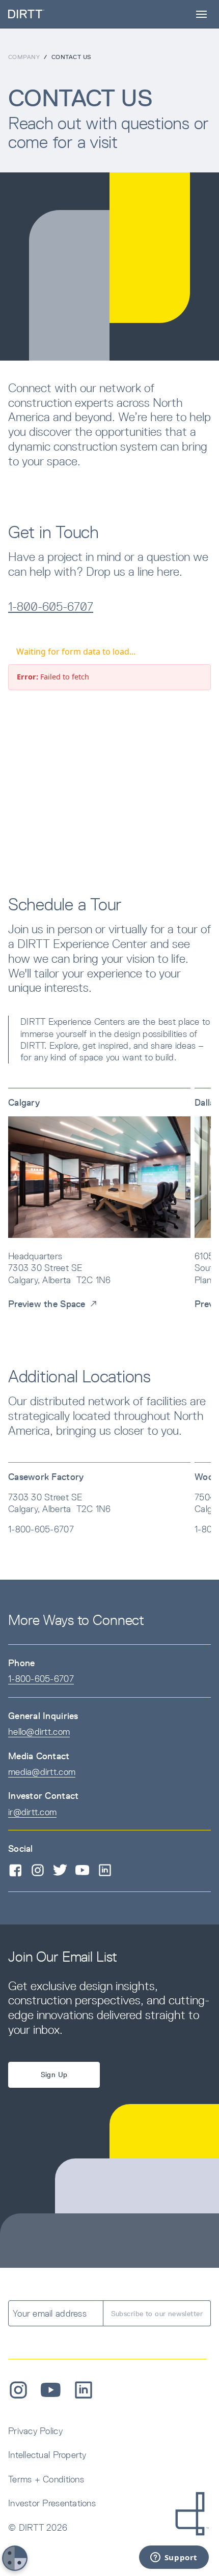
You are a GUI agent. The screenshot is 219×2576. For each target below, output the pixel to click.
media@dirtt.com (42, 1772)
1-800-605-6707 (51, 606)
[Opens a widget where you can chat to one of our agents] (174, 2558)
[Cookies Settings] (15, 2558)
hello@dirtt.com (39, 1731)
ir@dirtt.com (32, 1812)
